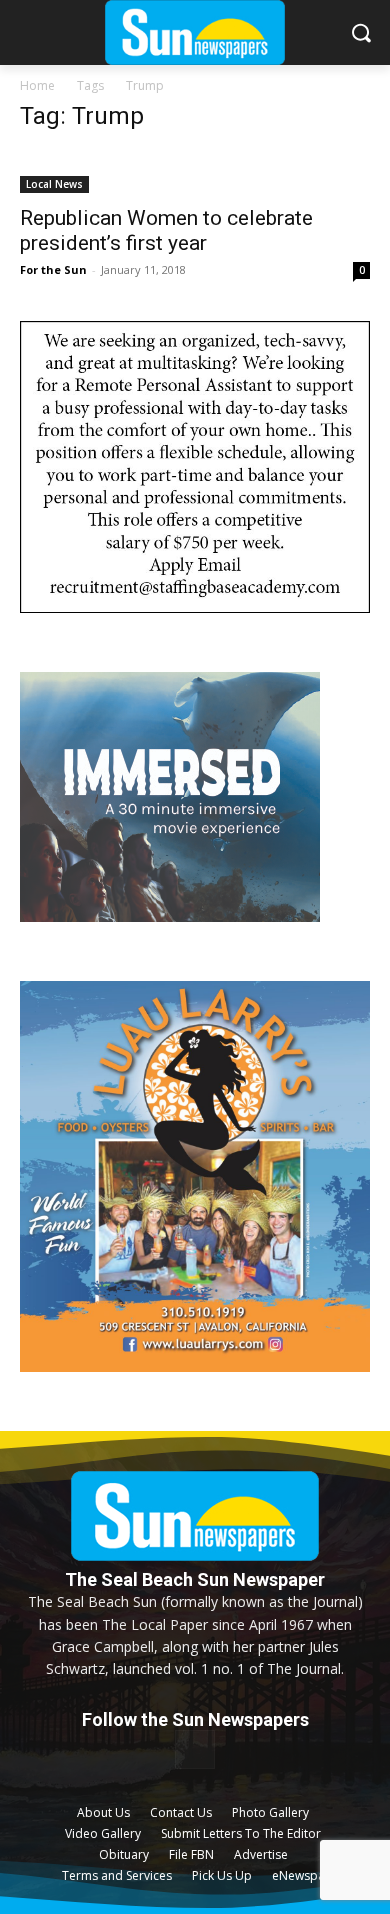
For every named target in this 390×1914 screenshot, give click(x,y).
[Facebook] (194, 1749)
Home (37, 85)
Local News (54, 184)
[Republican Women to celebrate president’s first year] (195, 172)
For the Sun (53, 269)
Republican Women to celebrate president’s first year (166, 230)
